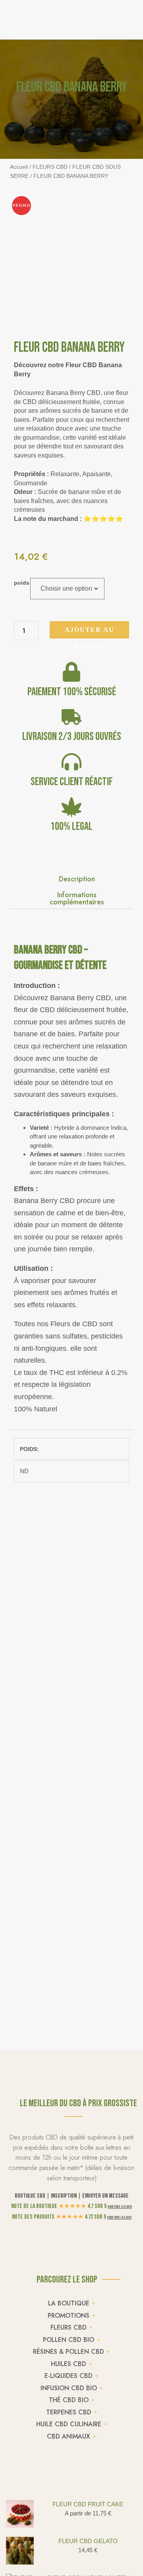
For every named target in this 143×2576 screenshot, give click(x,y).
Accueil (19, 167)
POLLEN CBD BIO (69, 2340)
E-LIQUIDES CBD (69, 2376)
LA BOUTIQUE (69, 2303)
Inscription (64, 2196)
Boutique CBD (30, 2196)
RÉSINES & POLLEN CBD (69, 2352)
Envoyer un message (105, 2196)
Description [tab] (77, 878)
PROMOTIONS (69, 2316)
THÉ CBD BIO (69, 2400)
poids (22, 583)
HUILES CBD (69, 2364)
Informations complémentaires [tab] (77, 898)
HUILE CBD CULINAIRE (69, 2424)
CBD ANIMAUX (69, 2436)
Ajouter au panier (90, 632)
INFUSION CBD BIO (69, 2388)
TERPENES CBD (69, 2412)
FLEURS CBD (50, 167)
